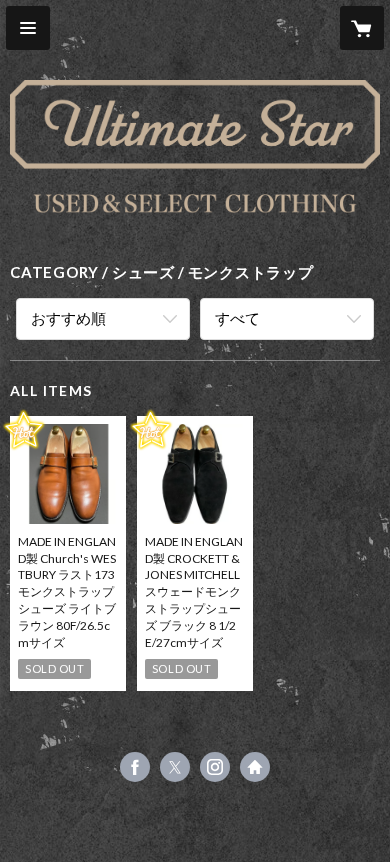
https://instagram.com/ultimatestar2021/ (215, 767)
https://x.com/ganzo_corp (175, 767)
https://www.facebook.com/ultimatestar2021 (135, 767)
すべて (237, 318)
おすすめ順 (68, 318)
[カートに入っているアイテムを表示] (362, 28)
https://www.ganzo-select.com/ (255, 767)
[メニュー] (28, 28)
